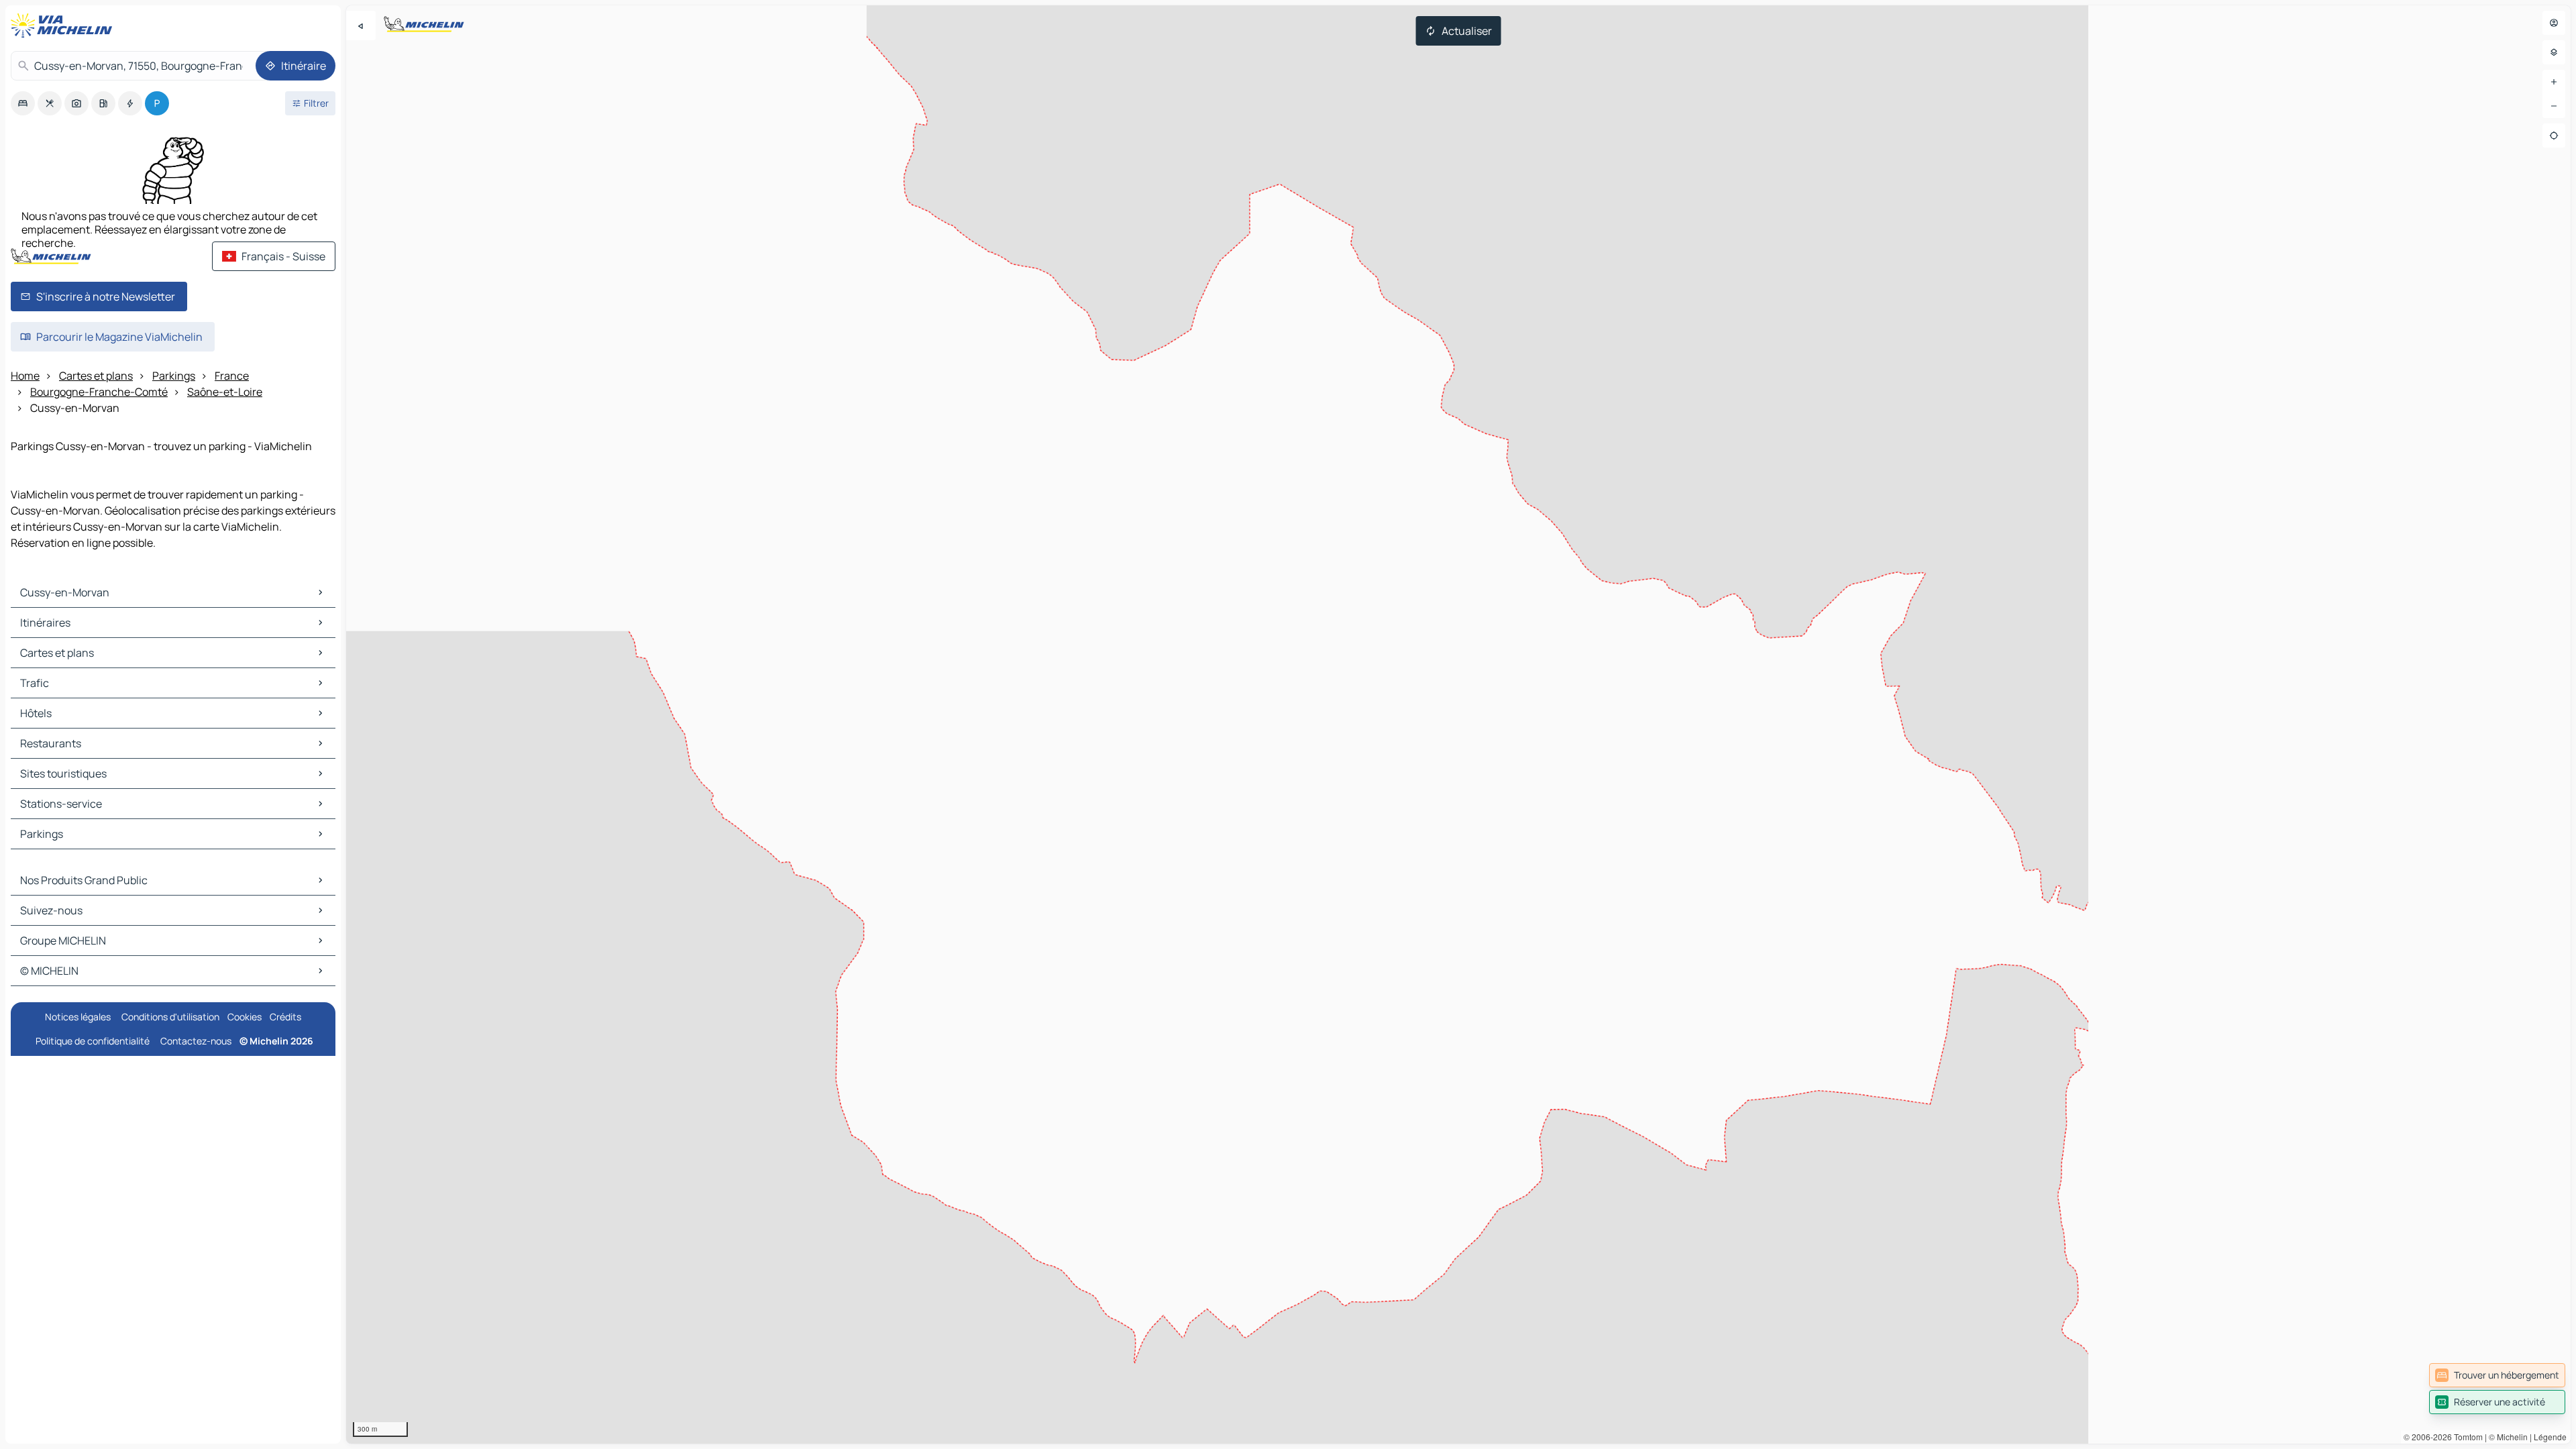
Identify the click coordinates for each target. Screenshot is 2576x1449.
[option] (23, 103)
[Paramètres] (2554, 52)
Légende (2550, 1437)
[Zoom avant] (2554, 82)
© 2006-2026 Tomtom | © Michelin (2466, 1437)
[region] (1458, 724)
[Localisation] (2554, 136)
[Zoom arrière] (2554, 106)
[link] (2497, 1375)
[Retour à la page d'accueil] (64, 25)
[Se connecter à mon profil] (2554, 23)
